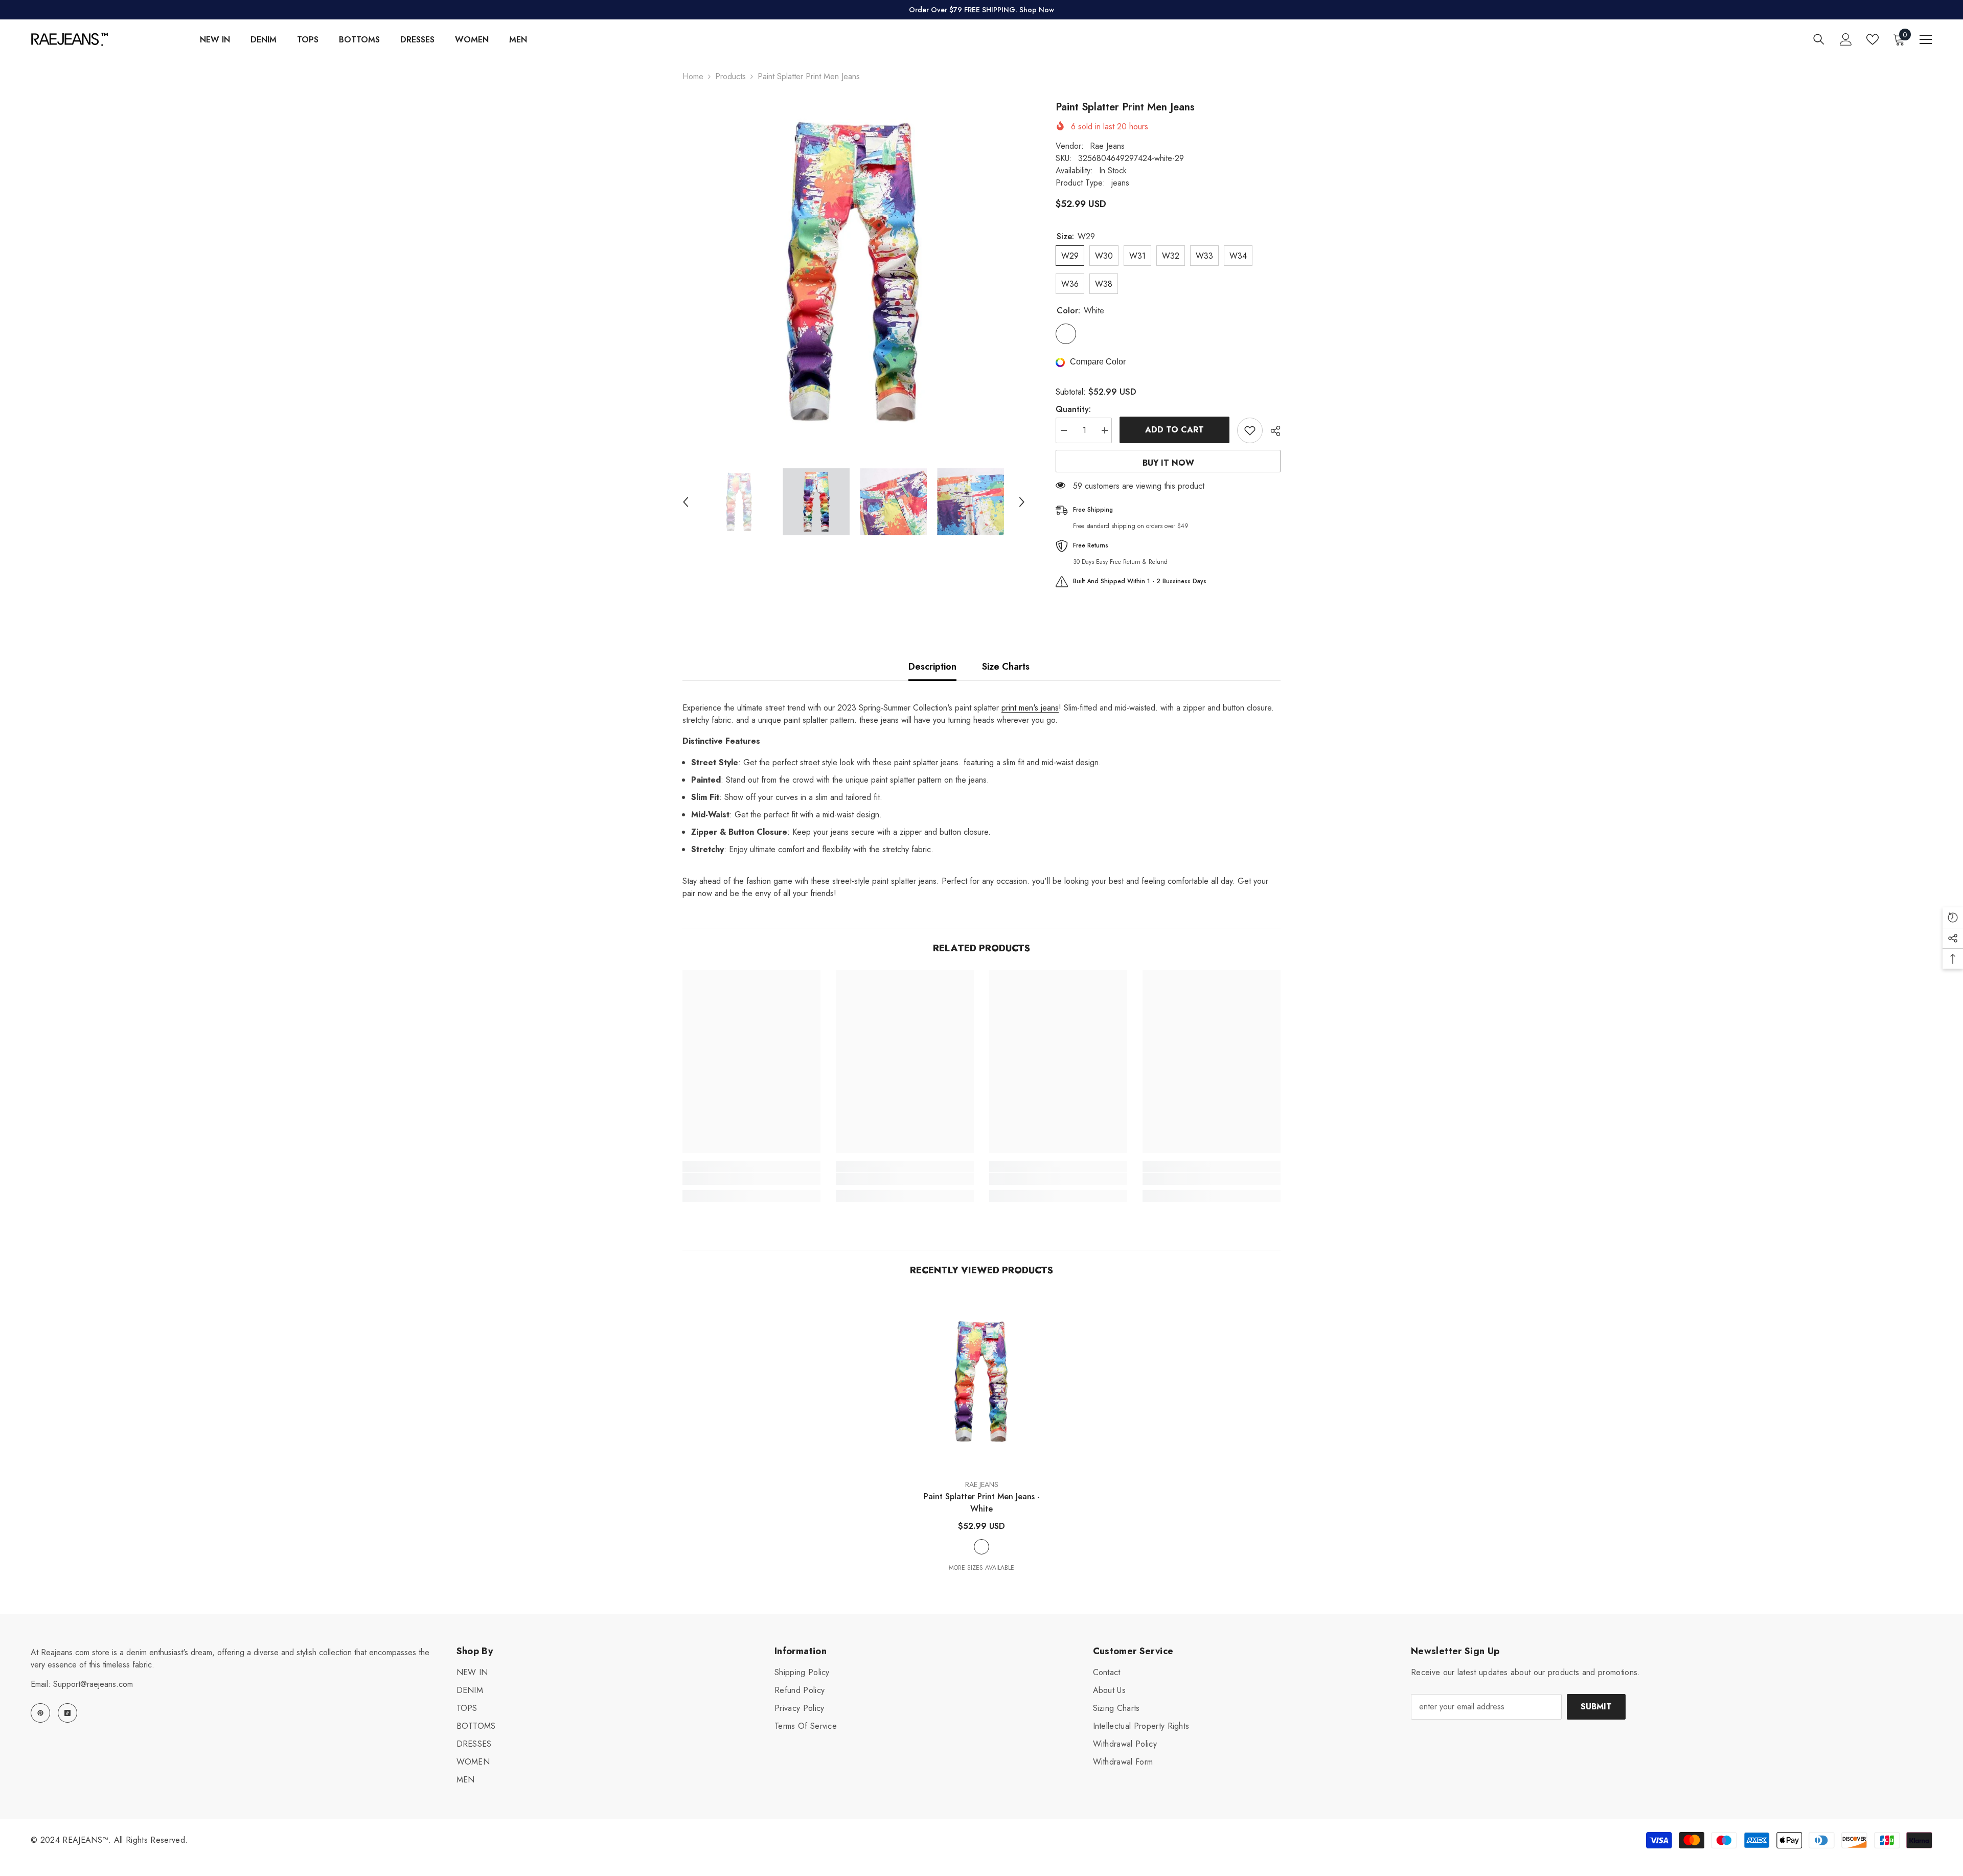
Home (693, 76)
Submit (1596, 1707)
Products (731, 76)
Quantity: (1073, 409)
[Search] (1819, 39)
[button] (686, 502)
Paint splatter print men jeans (982, 1503)
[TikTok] (67, 1713)
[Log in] (1846, 39)
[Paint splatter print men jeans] (981, 1381)
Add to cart (1174, 430)
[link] (751, 1179)
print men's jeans (1030, 708)
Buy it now (1168, 463)
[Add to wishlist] (1250, 430)
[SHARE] (1272, 431)
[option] (854, 271)
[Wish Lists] (1873, 39)
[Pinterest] (40, 1713)
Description (932, 667)
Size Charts (1006, 667)
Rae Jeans (1107, 146)
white (981, 1547)
